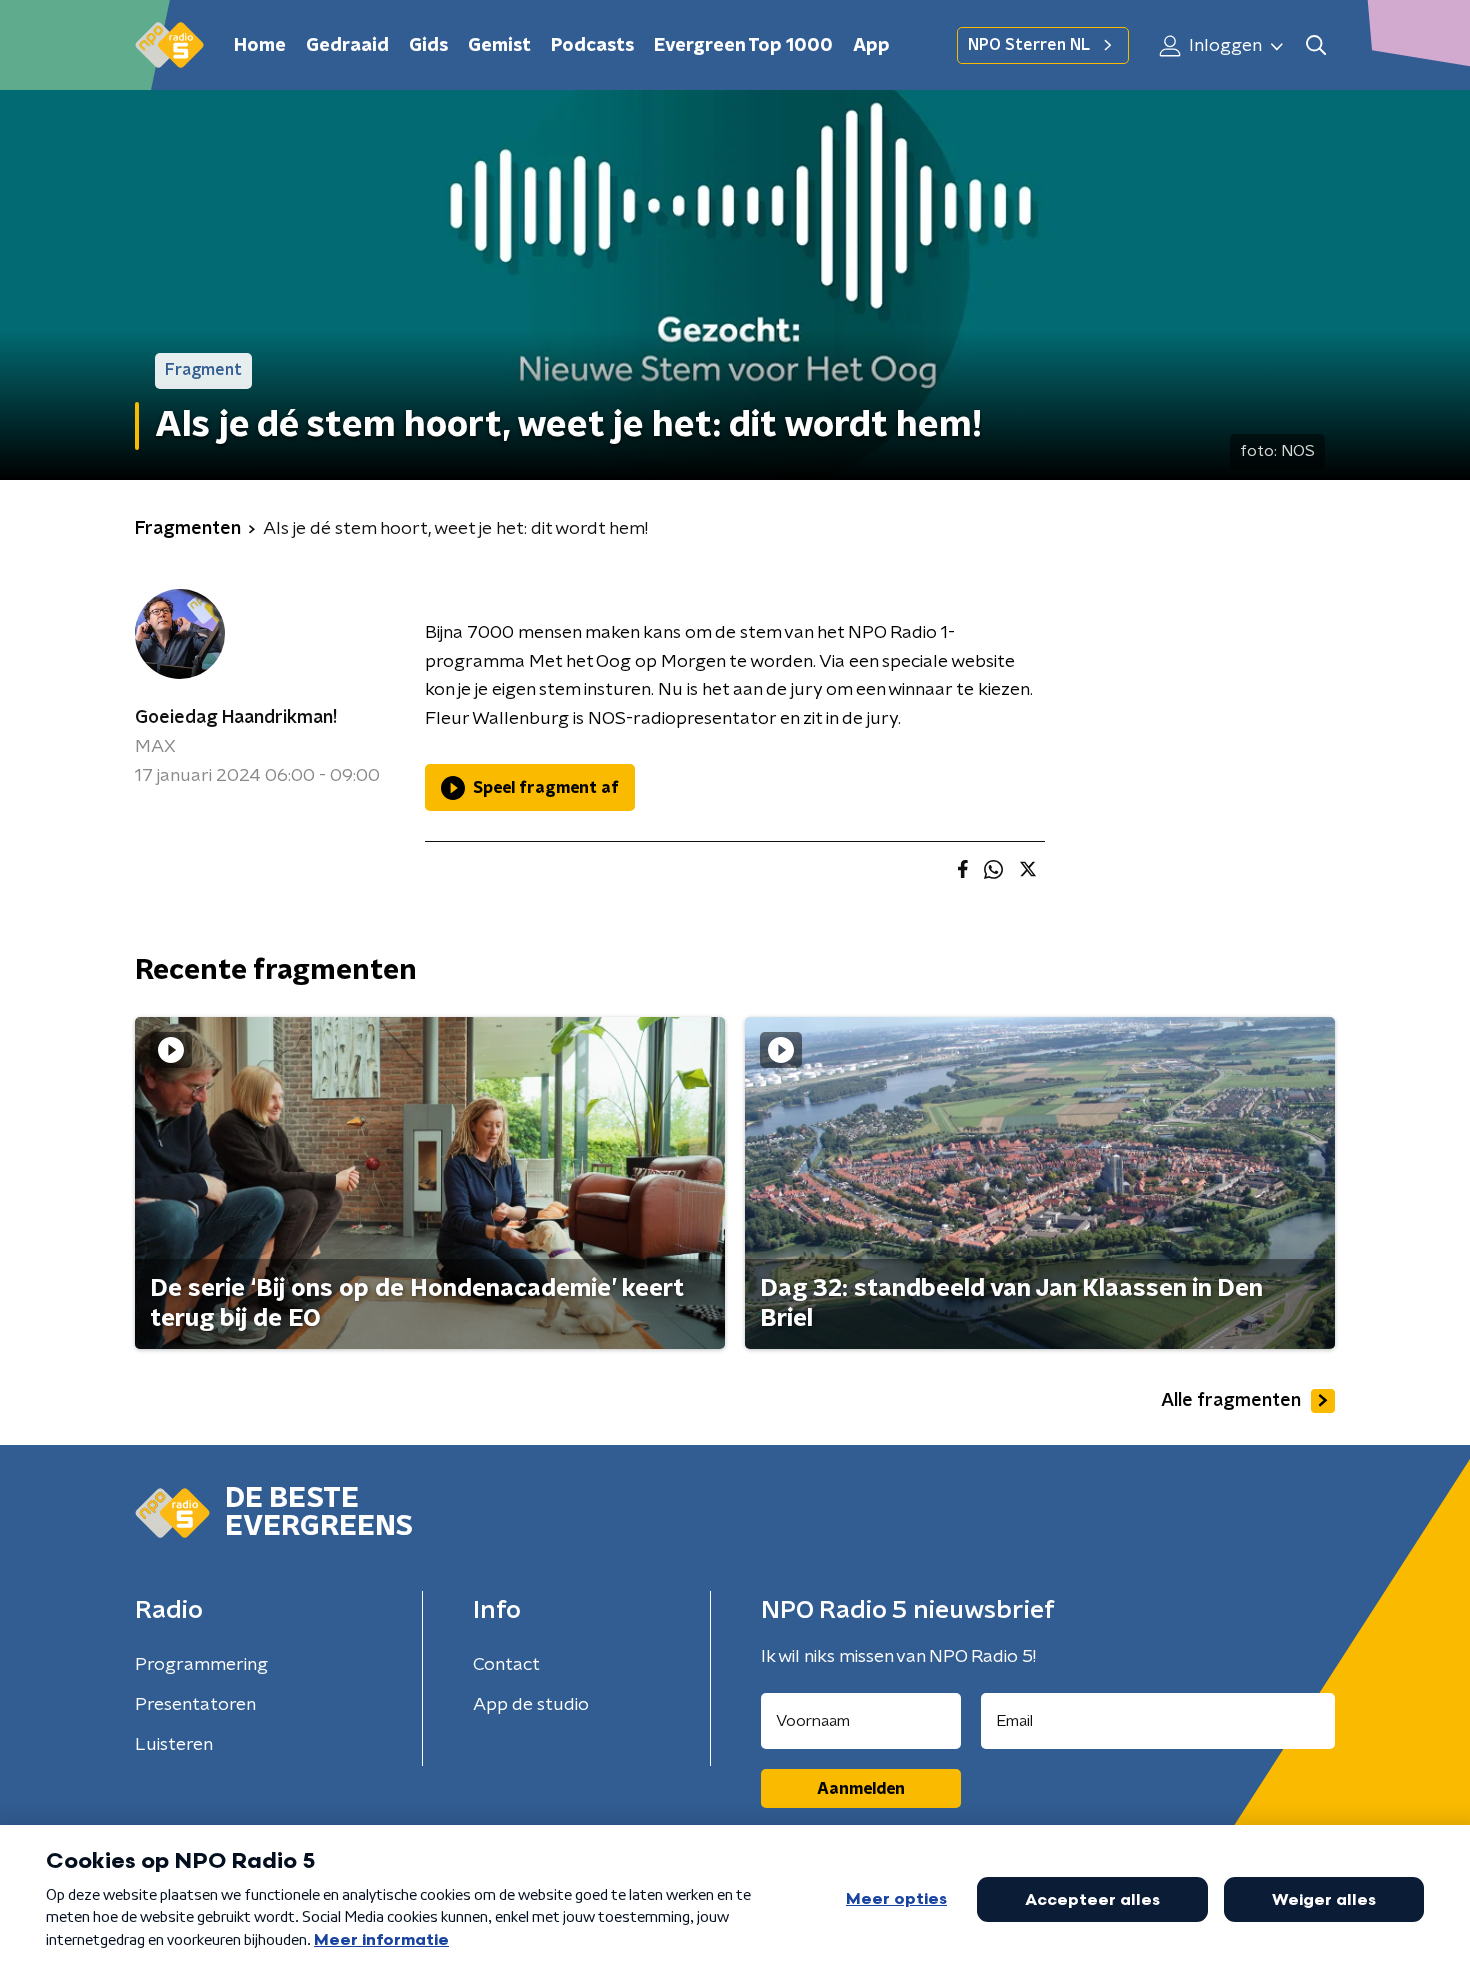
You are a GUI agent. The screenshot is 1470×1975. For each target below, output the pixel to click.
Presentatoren (195, 1705)
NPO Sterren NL (1029, 45)
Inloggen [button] (1223, 46)
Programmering (201, 1665)
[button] (1315, 45)
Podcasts (592, 46)
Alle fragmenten (1231, 1401)
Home (260, 46)
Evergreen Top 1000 (743, 46)
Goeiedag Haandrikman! (236, 718)
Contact (506, 1665)
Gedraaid (347, 46)
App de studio (531, 1705)
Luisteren (174, 1745)
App (871, 46)
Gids (428, 46)
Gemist (499, 46)
